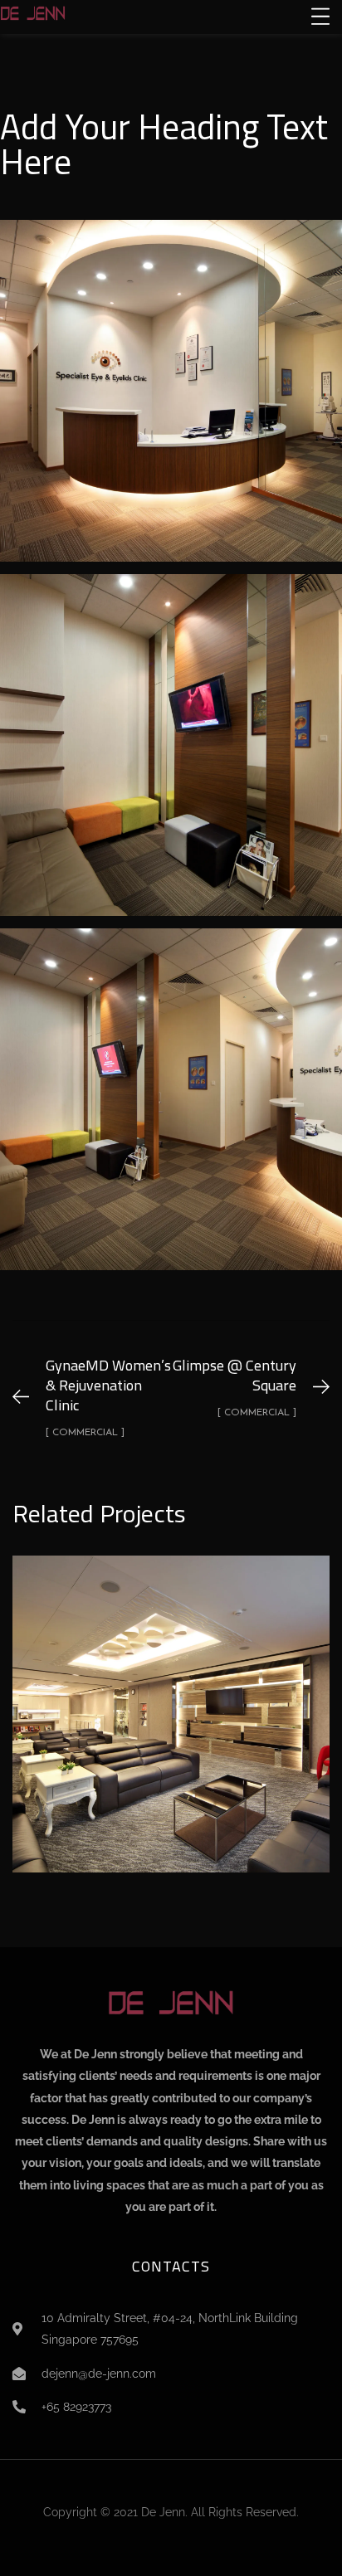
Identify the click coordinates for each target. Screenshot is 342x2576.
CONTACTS (171, 2266)
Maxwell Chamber (171, 1696)
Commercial (171, 1735)
